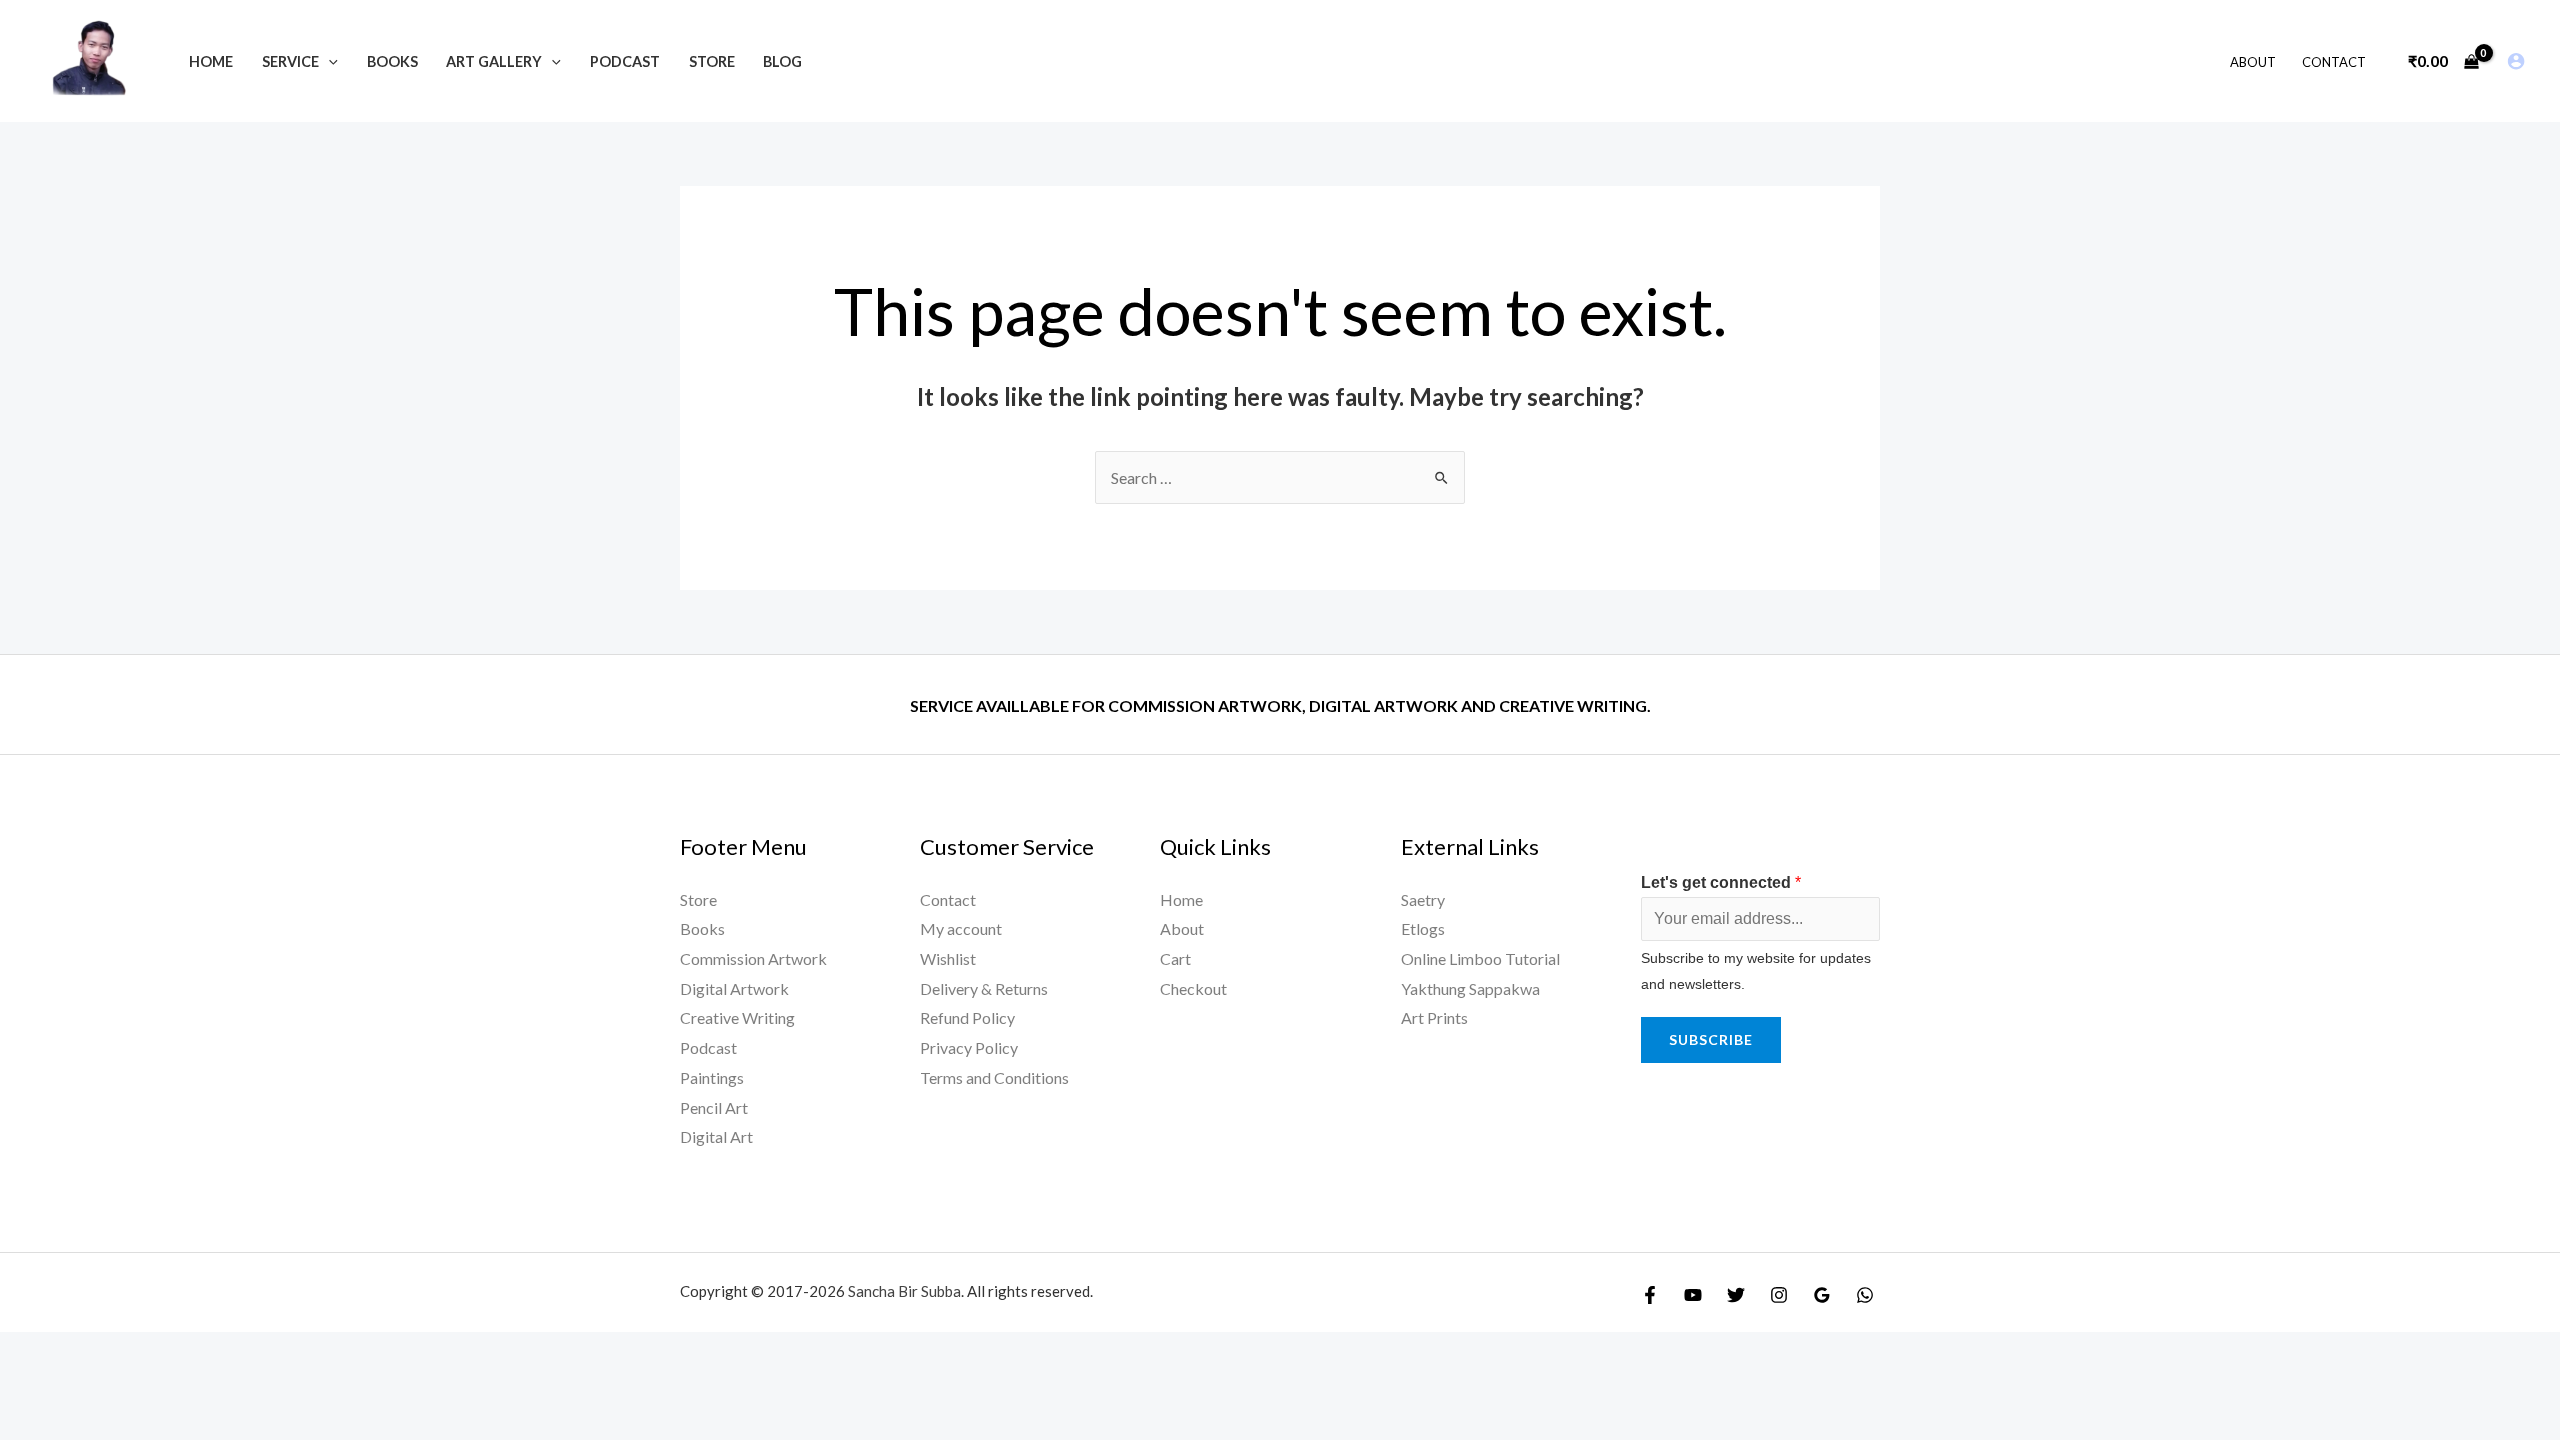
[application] (328, 61)
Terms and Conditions (994, 1077)
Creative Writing (737, 1017)
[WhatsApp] (1865, 1295)
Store (698, 899)
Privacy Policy (969, 1047)
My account (961, 928)
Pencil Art (714, 1107)
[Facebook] (1650, 1295)
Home (1181, 899)
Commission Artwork (753, 958)
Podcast (708, 1047)
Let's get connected (1721, 882)
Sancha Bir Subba (904, 1291)
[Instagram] (1779, 1295)
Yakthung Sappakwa (1470, 988)
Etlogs (1423, 928)
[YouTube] (1693, 1295)
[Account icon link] (2516, 61)
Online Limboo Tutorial (1480, 958)
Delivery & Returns (984, 988)
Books (702, 928)
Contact (948, 899)
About (1182, 928)
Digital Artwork (734, 988)
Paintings (712, 1077)
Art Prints (1434, 1017)
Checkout (1193, 988)
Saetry (1423, 899)
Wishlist (948, 958)
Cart (1175, 958)
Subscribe (1711, 1039)
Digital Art (716, 1136)
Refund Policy (967, 1017)
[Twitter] (1736, 1295)
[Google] (1822, 1295)
